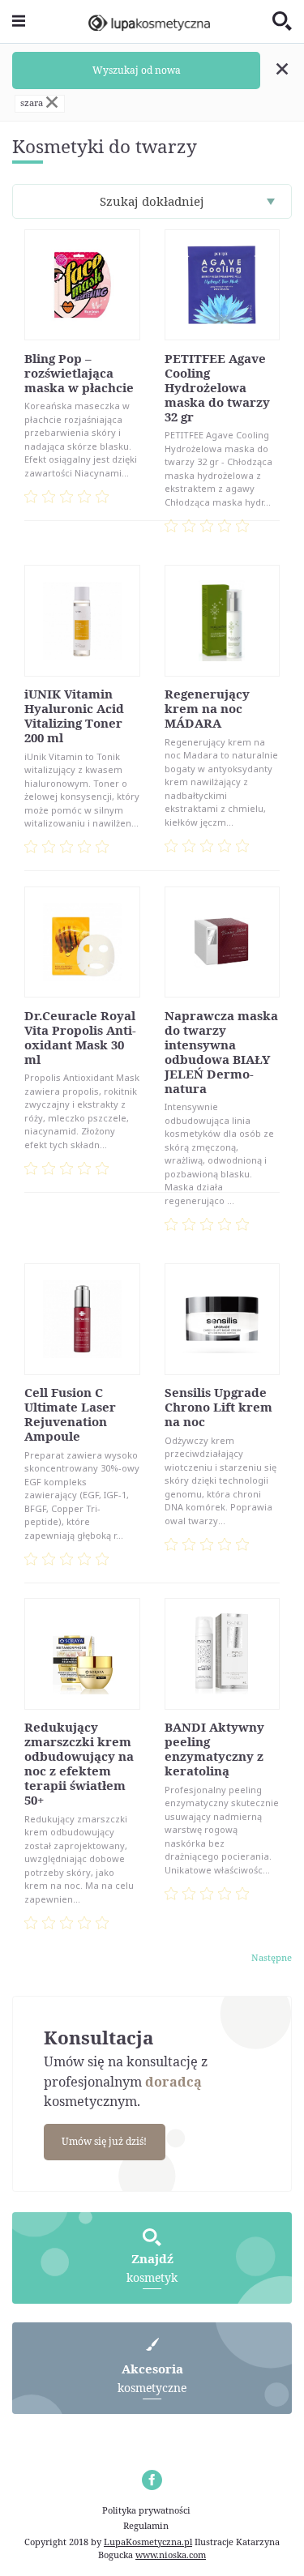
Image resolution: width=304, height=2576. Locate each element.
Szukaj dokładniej (152, 201)
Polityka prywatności (146, 2510)
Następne (272, 1957)
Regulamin (146, 2525)
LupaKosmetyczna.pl (148, 2542)
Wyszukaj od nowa (137, 70)
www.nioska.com (171, 2555)
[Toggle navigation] (19, 21)
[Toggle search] (282, 22)
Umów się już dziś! (104, 2141)
